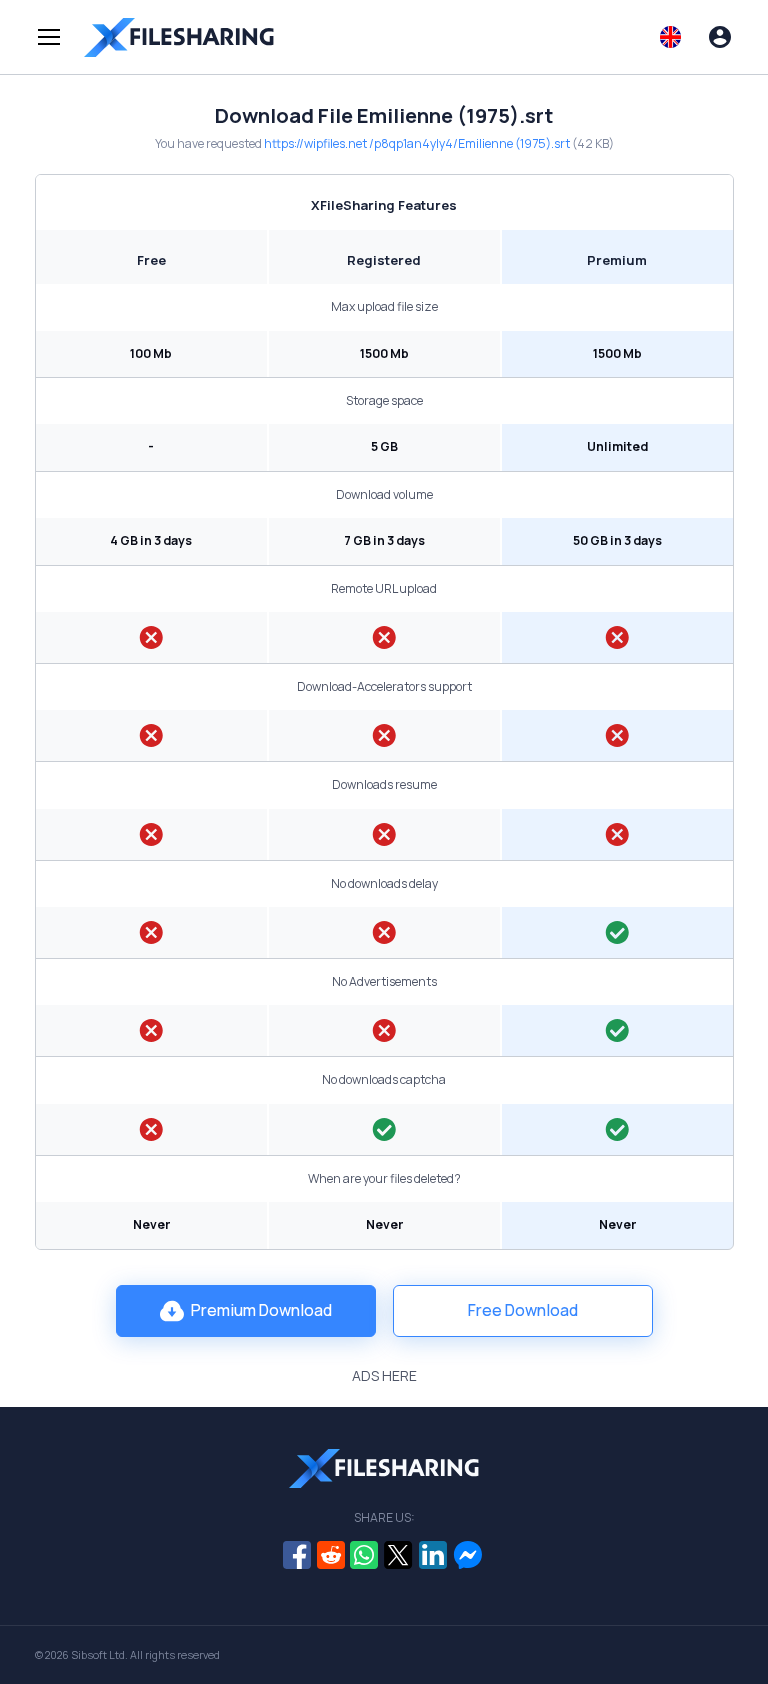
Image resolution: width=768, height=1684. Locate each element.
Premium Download (261, 1310)
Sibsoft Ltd (98, 1655)
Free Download (523, 1310)
